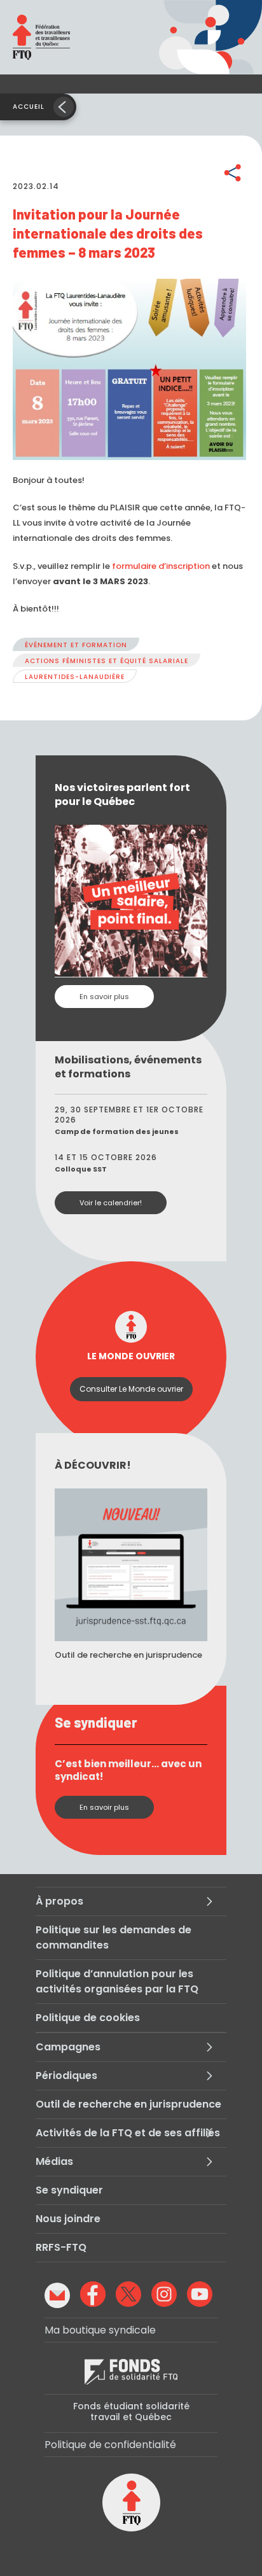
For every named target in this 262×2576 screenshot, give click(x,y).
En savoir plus (104, 997)
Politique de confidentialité (110, 2445)
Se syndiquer (69, 2190)
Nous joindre (68, 2219)
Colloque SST (81, 1169)
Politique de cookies (88, 2018)
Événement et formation (76, 645)
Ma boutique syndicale (100, 2330)
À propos (59, 1901)
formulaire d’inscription (161, 566)
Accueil (29, 107)
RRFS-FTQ (61, 2247)
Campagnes (68, 2047)
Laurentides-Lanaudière (75, 677)
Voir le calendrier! (111, 1203)
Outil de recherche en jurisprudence (128, 2104)
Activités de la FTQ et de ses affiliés (128, 2133)
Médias (54, 2161)
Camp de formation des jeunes (117, 1131)
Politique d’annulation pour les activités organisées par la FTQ (117, 1981)
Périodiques (66, 2075)
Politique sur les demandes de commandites (114, 1937)
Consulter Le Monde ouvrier (131, 1389)
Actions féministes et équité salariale (107, 661)
